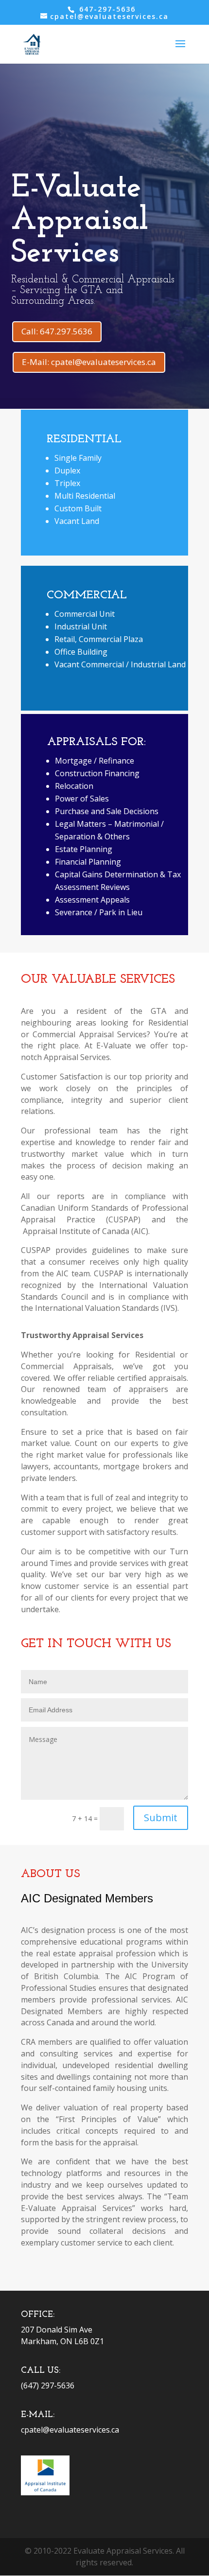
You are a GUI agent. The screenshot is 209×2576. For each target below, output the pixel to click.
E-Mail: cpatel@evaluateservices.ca (89, 362)
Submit (161, 1818)
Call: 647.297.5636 (57, 331)
